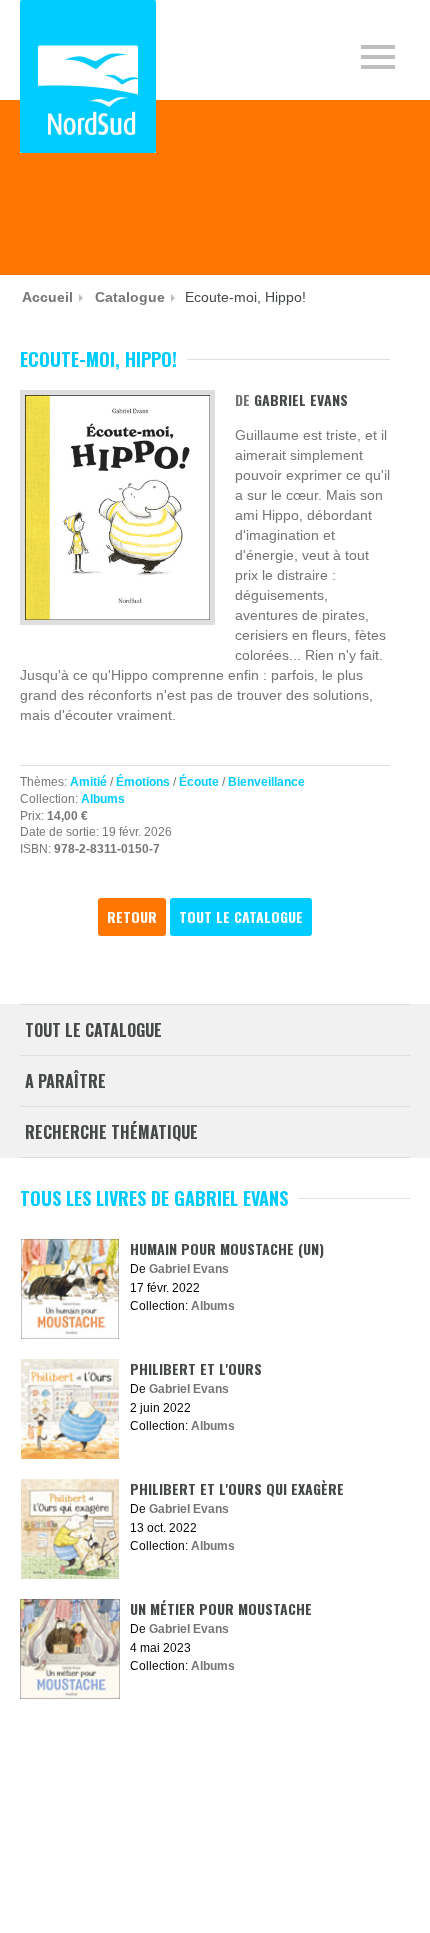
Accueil (47, 297)
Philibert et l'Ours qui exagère (237, 1488)
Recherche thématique (111, 1132)
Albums (103, 799)
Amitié (88, 782)
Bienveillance (266, 782)
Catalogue (130, 297)
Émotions (143, 782)
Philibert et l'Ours (196, 1368)
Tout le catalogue (241, 916)
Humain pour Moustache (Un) (227, 1248)
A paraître (65, 1081)
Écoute (199, 782)
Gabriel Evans (301, 399)
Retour (132, 916)
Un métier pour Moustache (221, 1608)
